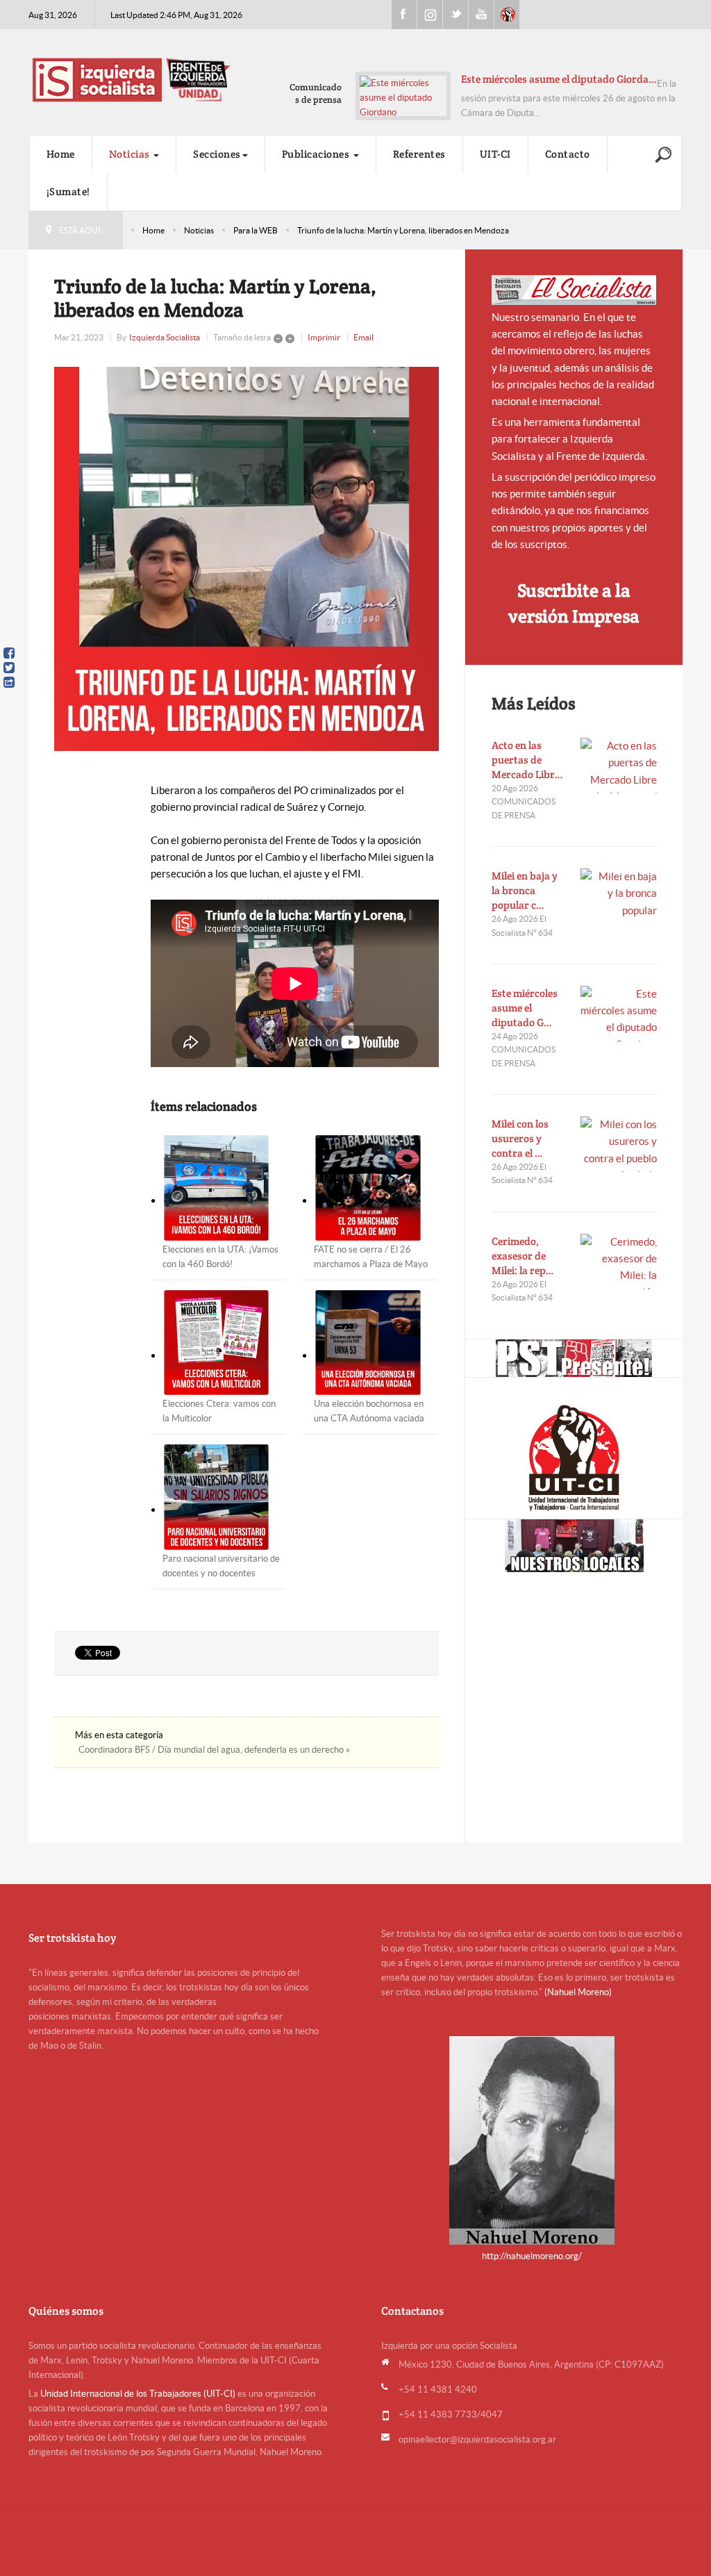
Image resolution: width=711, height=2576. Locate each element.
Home (61, 154)
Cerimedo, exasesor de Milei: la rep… (523, 1256)
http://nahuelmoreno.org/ (532, 2256)
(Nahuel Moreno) (578, 1992)
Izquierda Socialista (165, 337)
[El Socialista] (574, 290)
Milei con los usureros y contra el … (520, 1138)
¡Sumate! (68, 191)
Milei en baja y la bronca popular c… (525, 890)
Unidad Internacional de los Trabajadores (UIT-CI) (138, 2394)
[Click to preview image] (246, 559)
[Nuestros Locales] (574, 1546)
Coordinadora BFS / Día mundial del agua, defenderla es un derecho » (214, 1750)
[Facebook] (9, 653)
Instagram (430, 15)
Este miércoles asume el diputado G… (525, 1008)
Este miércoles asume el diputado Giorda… (559, 79)
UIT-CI (507, 15)
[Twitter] (9, 668)
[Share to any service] (9, 682)
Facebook (404, 15)
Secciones (217, 154)
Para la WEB (256, 230)
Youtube (481, 15)
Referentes (419, 154)
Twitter (455, 15)
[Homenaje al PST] (574, 1358)
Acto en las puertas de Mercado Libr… (527, 760)
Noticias (131, 154)
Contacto (568, 154)
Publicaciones (317, 154)
